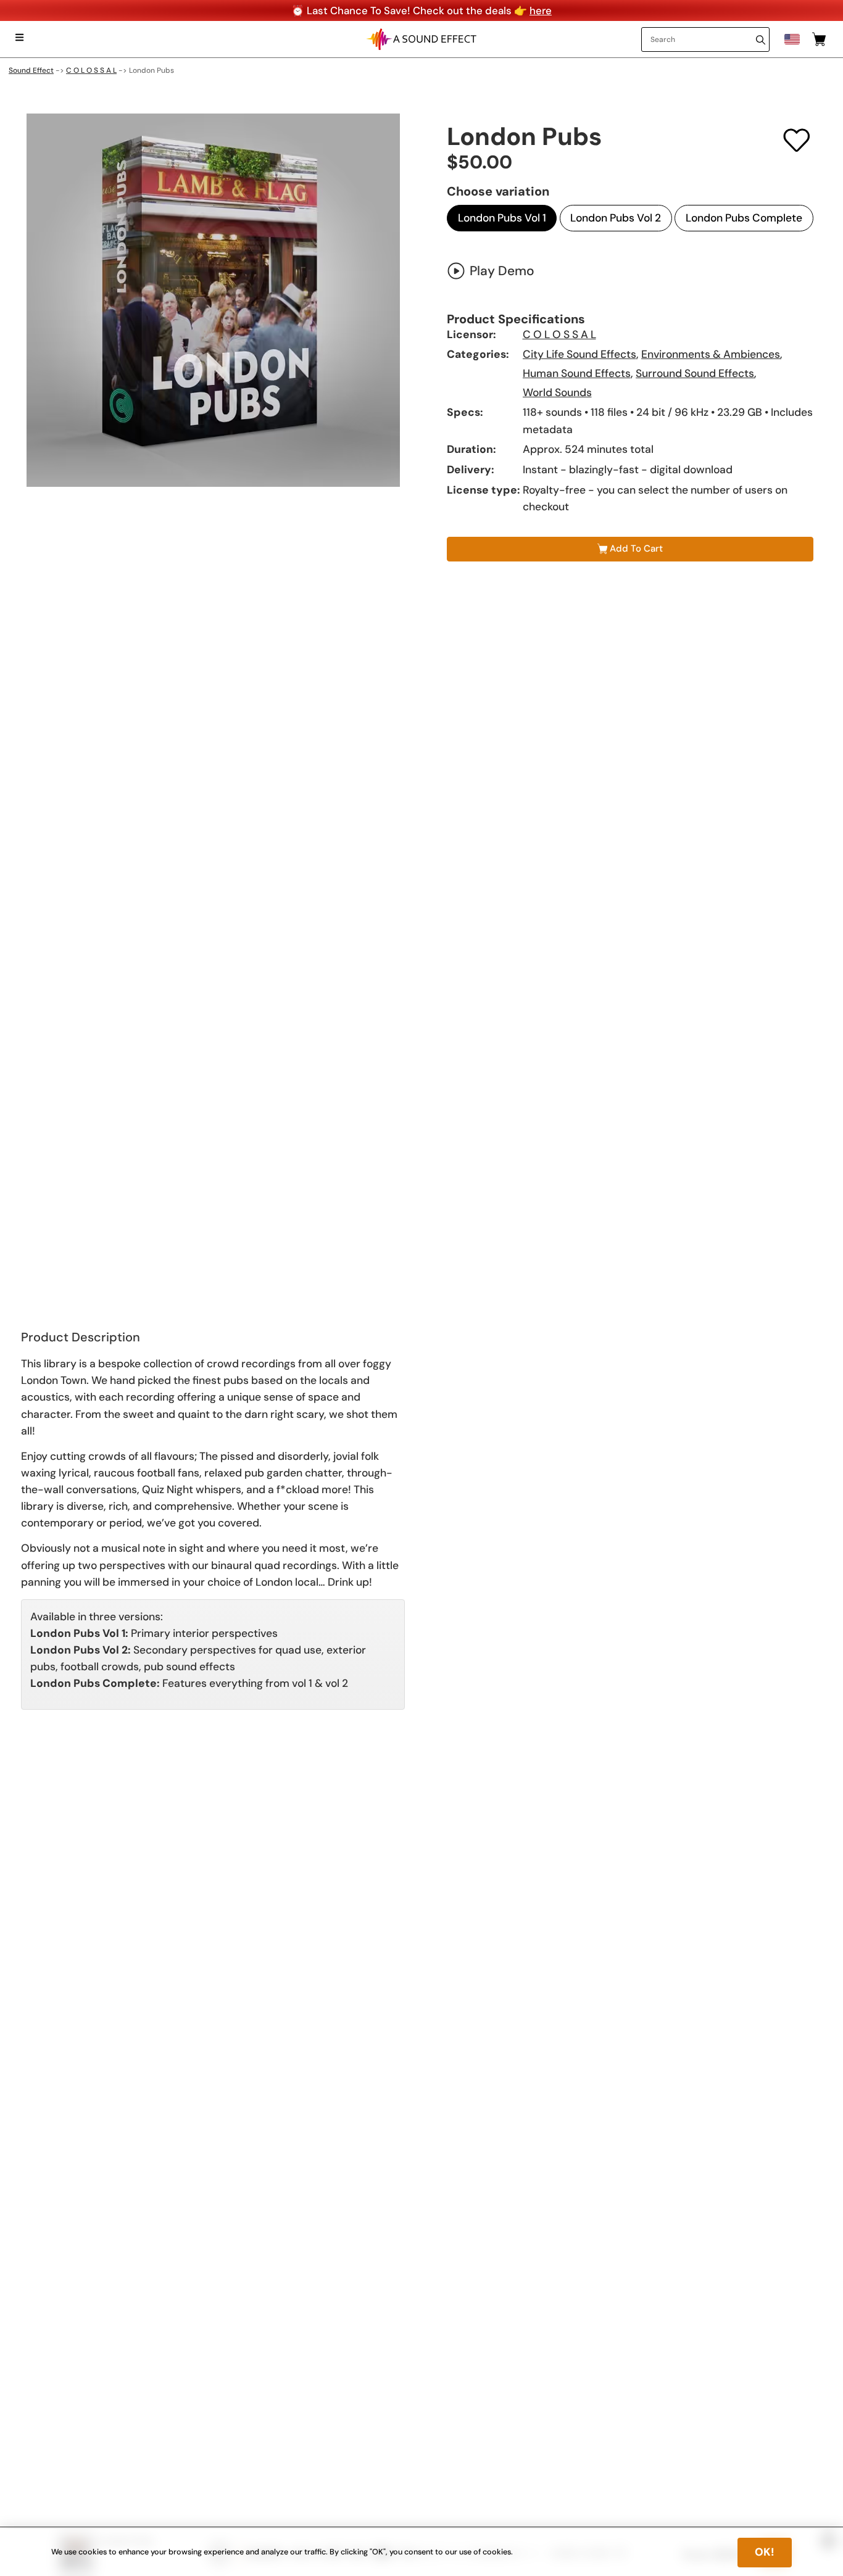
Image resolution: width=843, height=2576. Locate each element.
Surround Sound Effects (695, 373)
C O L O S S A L (91, 70)
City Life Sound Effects (579, 354)
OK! (765, 2552)
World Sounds (557, 392)
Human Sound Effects (577, 373)
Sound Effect (31, 70)
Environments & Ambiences (711, 354)
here (541, 10)
